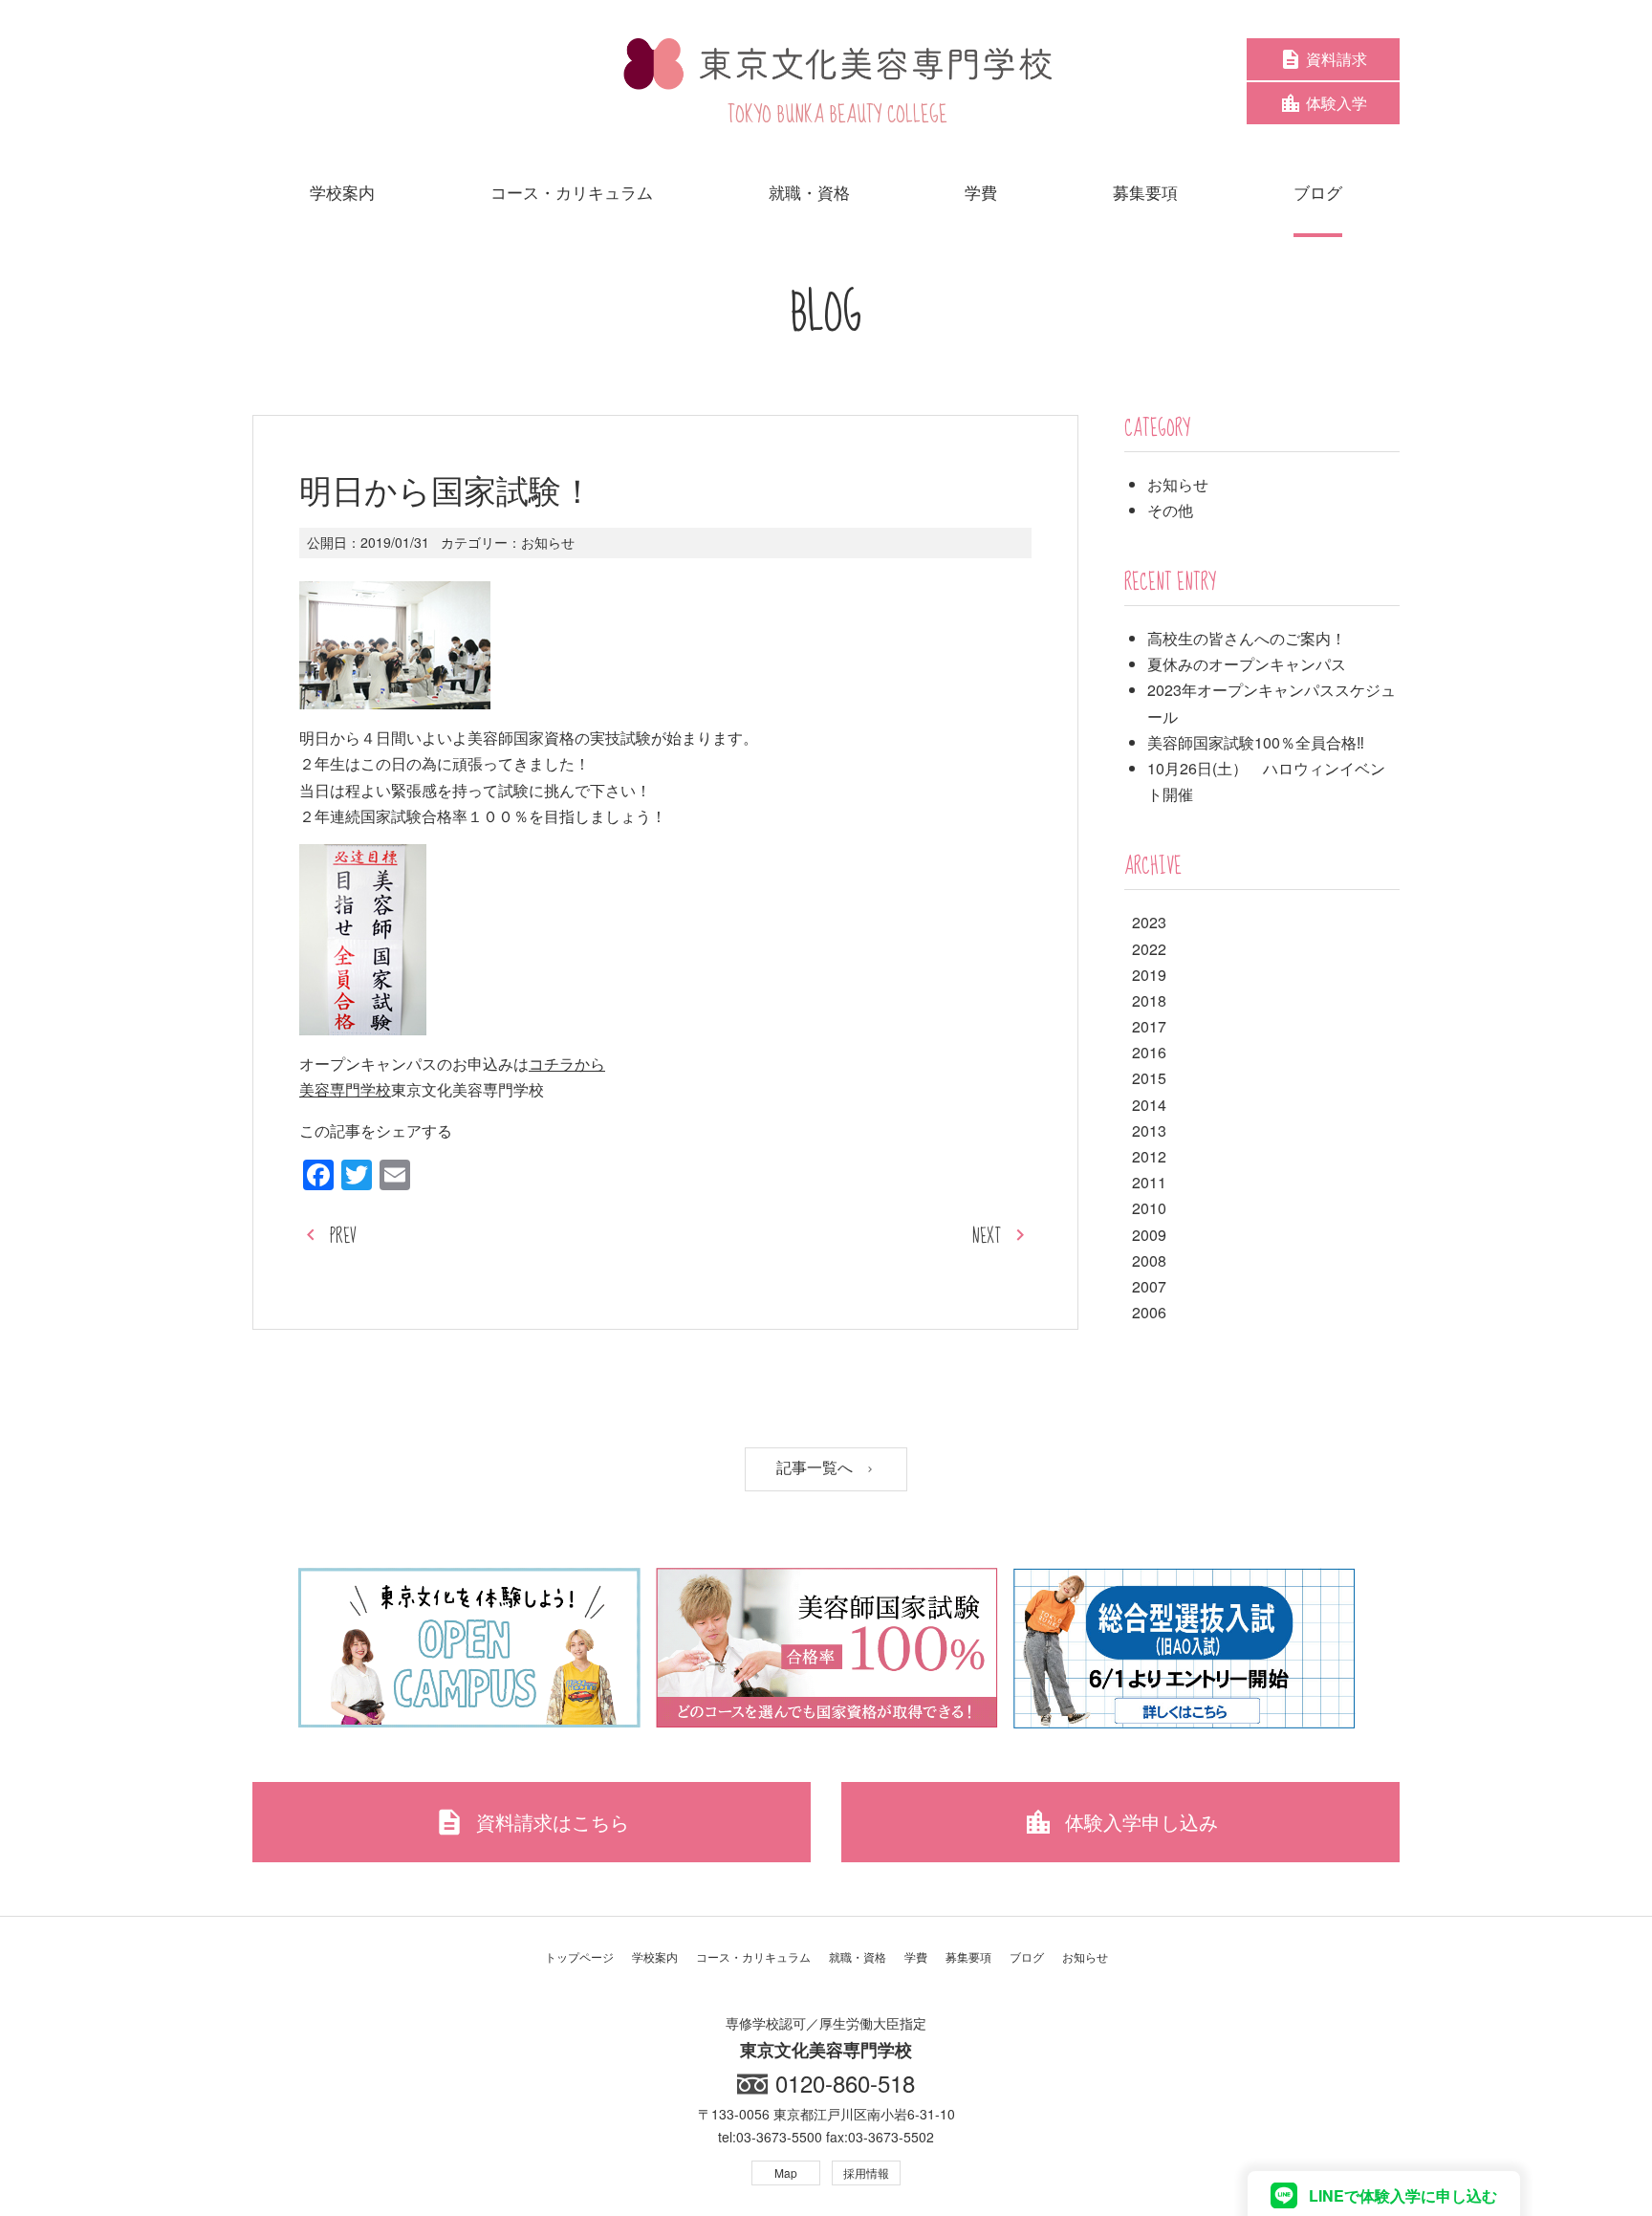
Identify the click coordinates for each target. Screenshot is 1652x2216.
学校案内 (655, 1956)
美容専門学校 (345, 1089)
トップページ (579, 1956)
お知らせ (548, 542)
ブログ (1027, 1956)
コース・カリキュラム (753, 1956)
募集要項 (968, 1956)
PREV (343, 1237)
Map (786, 2173)
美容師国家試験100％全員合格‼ (1256, 742)
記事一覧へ (816, 1468)
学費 (916, 1956)
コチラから (567, 1064)
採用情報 (866, 2173)
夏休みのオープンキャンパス (1247, 664)
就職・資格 (858, 1956)
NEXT (987, 1237)
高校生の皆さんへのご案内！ (1247, 638)
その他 (1170, 510)
